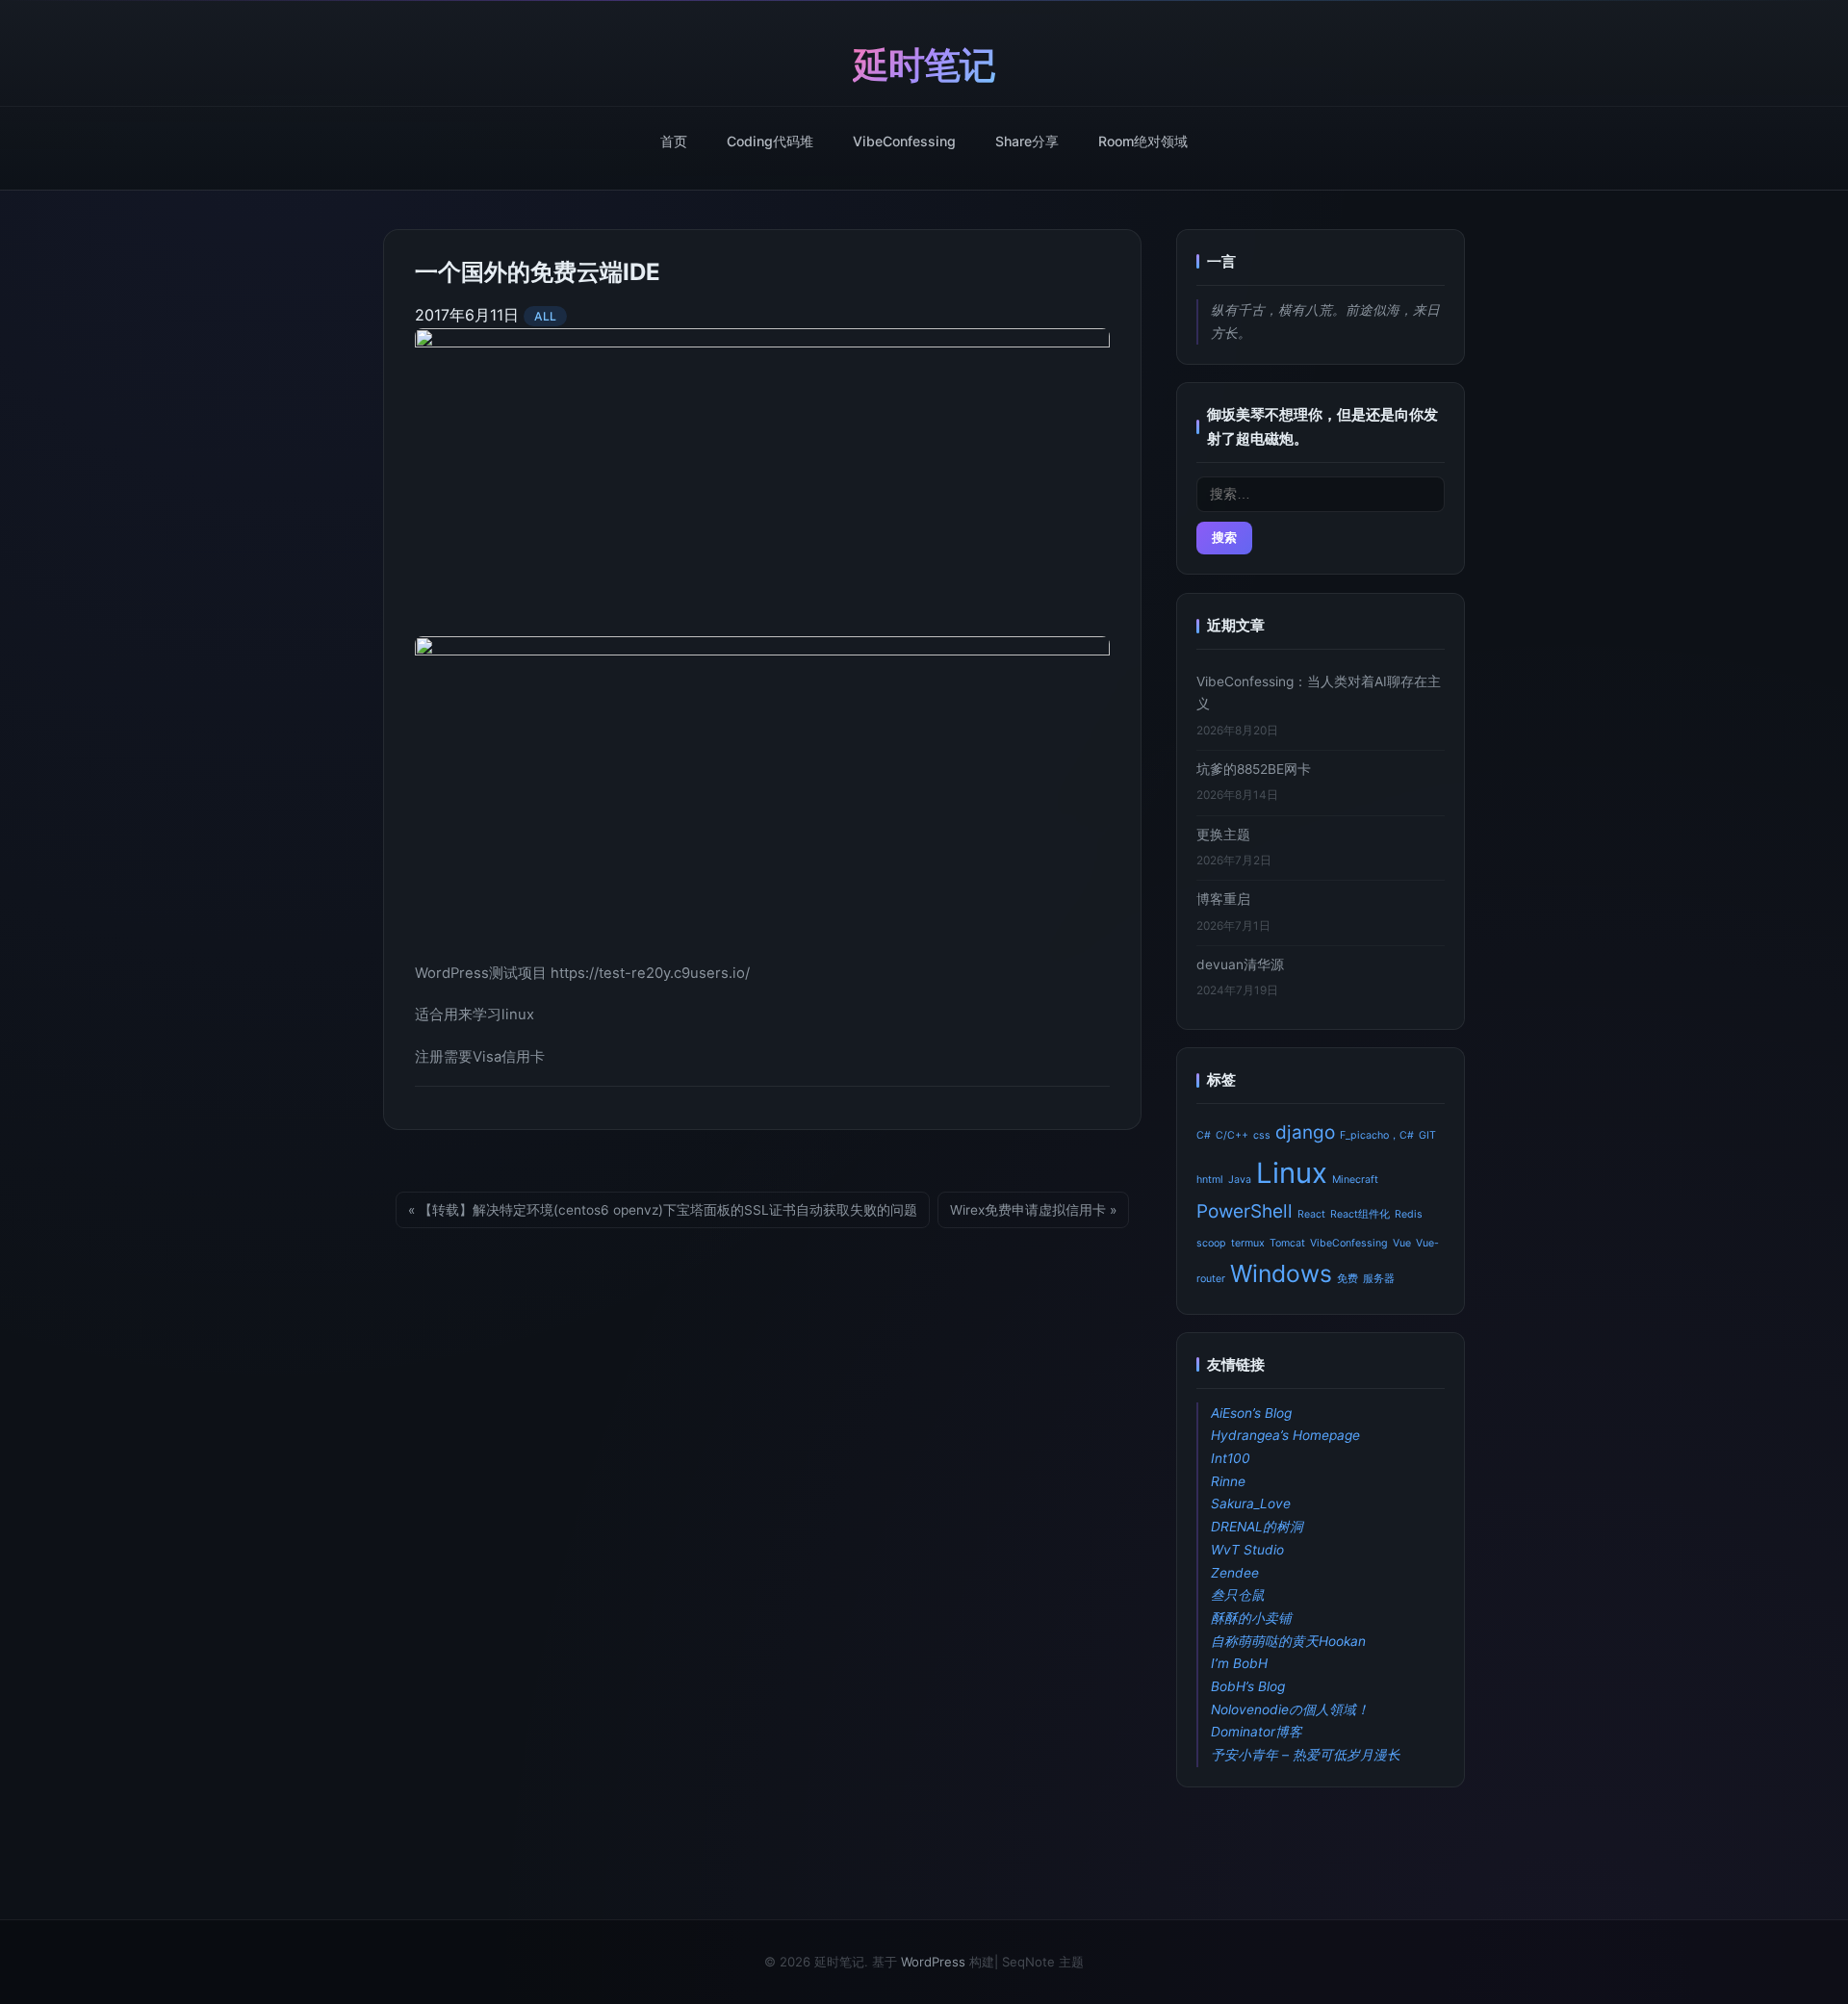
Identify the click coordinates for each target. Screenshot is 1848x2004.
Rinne (1228, 1480)
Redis (1409, 1214)
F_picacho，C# (1377, 1135)
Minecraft (1355, 1179)
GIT (1427, 1135)
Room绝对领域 (1143, 141)
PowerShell (1245, 1211)
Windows (1281, 1273)
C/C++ (1232, 1135)
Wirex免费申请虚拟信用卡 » (1033, 1210)
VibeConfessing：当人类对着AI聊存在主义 (1319, 693)
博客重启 (1223, 899)
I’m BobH (1239, 1663)
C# (1204, 1135)
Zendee (1235, 1572)
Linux (1292, 1172)
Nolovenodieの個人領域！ (1290, 1709)
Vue (1402, 1243)
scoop (1211, 1243)
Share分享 (1027, 141)
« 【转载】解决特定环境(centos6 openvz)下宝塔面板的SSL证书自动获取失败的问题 (663, 1210)
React (1311, 1214)
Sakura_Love (1251, 1503)
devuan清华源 (1240, 963)
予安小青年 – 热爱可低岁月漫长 (1306, 1755)
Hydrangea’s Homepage (1285, 1435)
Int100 (1231, 1458)
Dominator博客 (1257, 1732)
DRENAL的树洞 (1257, 1527)
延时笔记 (924, 64)
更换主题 (1223, 834)
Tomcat (1287, 1243)
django (1305, 1132)
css (1262, 1135)
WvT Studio (1247, 1550)
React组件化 (1360, 1214)
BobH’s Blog (1248, 1686)
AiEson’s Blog (1251, 1412)
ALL (545, 316)
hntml (1210, 1179)
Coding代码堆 (770, 141)
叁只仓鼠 (1238, 1595)
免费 (1347, 1279)
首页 (674, 141)
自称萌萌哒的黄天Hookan (1288, 1640)
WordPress (933, 1962)
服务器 (1379, 1279)
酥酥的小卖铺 (1251, 1618)
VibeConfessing (904, 141)
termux (1248, 1243)
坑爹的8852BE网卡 (1254, 769)
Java (1240, 1179)
